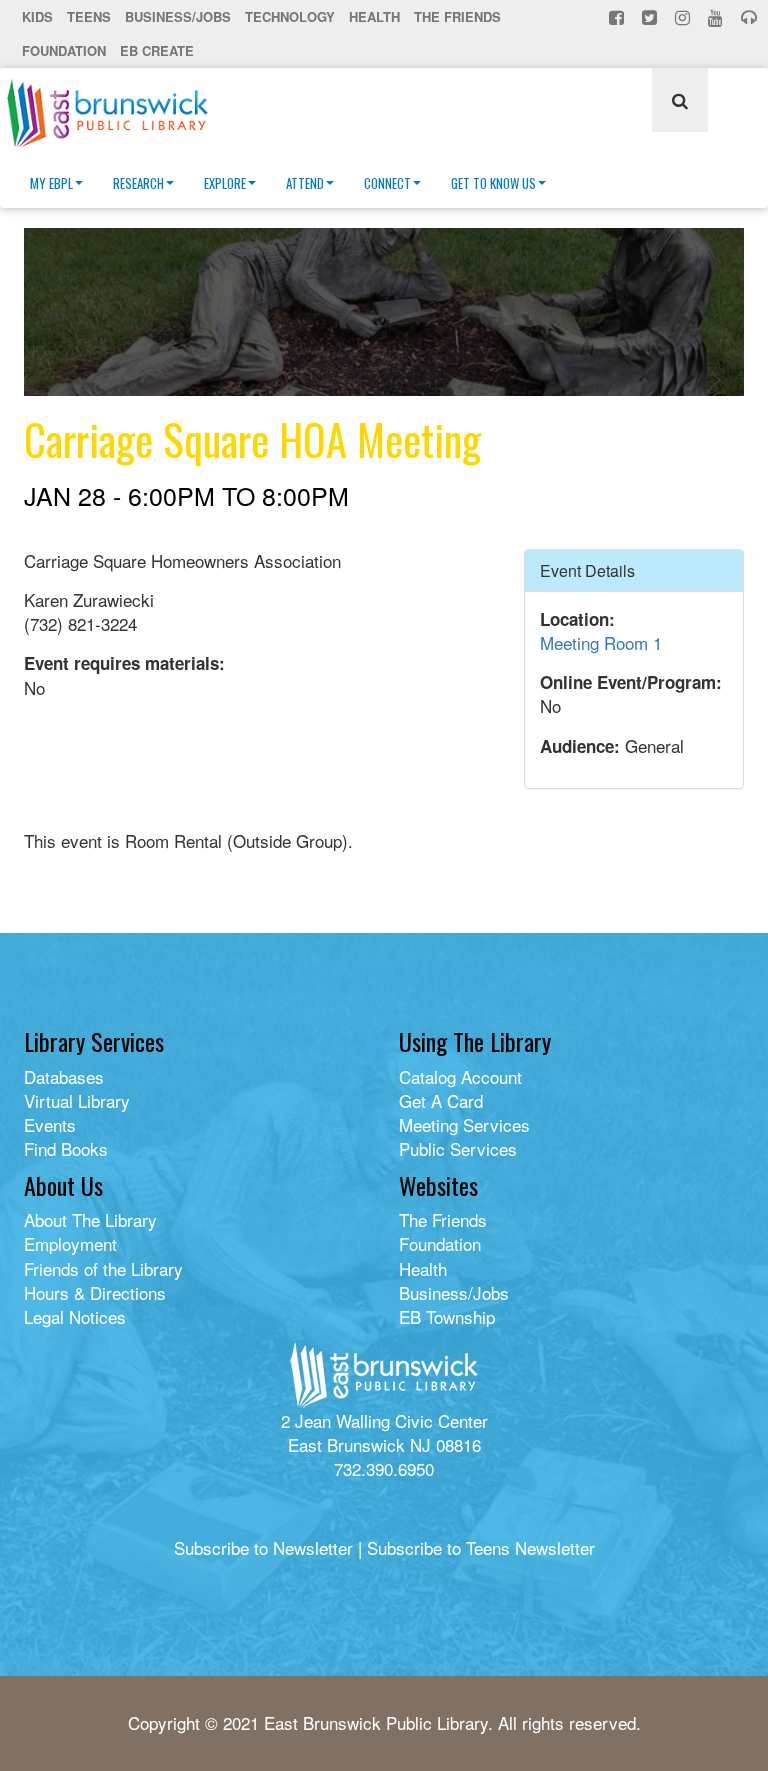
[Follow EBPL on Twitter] (651, 17)
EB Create (157, 50)
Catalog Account (460, 1076)
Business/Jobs (178, 16)
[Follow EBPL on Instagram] (684, 17)
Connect (387, 183)
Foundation (64, 50)
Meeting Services (464, 1124)
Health (374, 16)
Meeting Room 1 (601, 642)
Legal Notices (75, 1316)
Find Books (66, 1148)
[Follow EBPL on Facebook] (618, 17)
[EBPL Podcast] (751, 17)
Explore (225, 183)
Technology (290, 16)
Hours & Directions (95, 1292)
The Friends (457, 16)
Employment (70, 1243)
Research (138, 183)
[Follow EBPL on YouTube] (717, 17)
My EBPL (51, 183)
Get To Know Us (493, 183)
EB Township (447, 1316)
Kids (37, 16)
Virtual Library (77, 1100)
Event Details (587, 570)
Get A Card (441, 1100)
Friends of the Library (103, 1268)
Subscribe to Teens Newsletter (481, 1547)
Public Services (458, 1148)
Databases (64, 1076)
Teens (89, 16)
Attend (305, 183)
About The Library (90, 1219)
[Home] (115, 113)
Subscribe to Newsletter (263, 1547)
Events (50, 1124)
